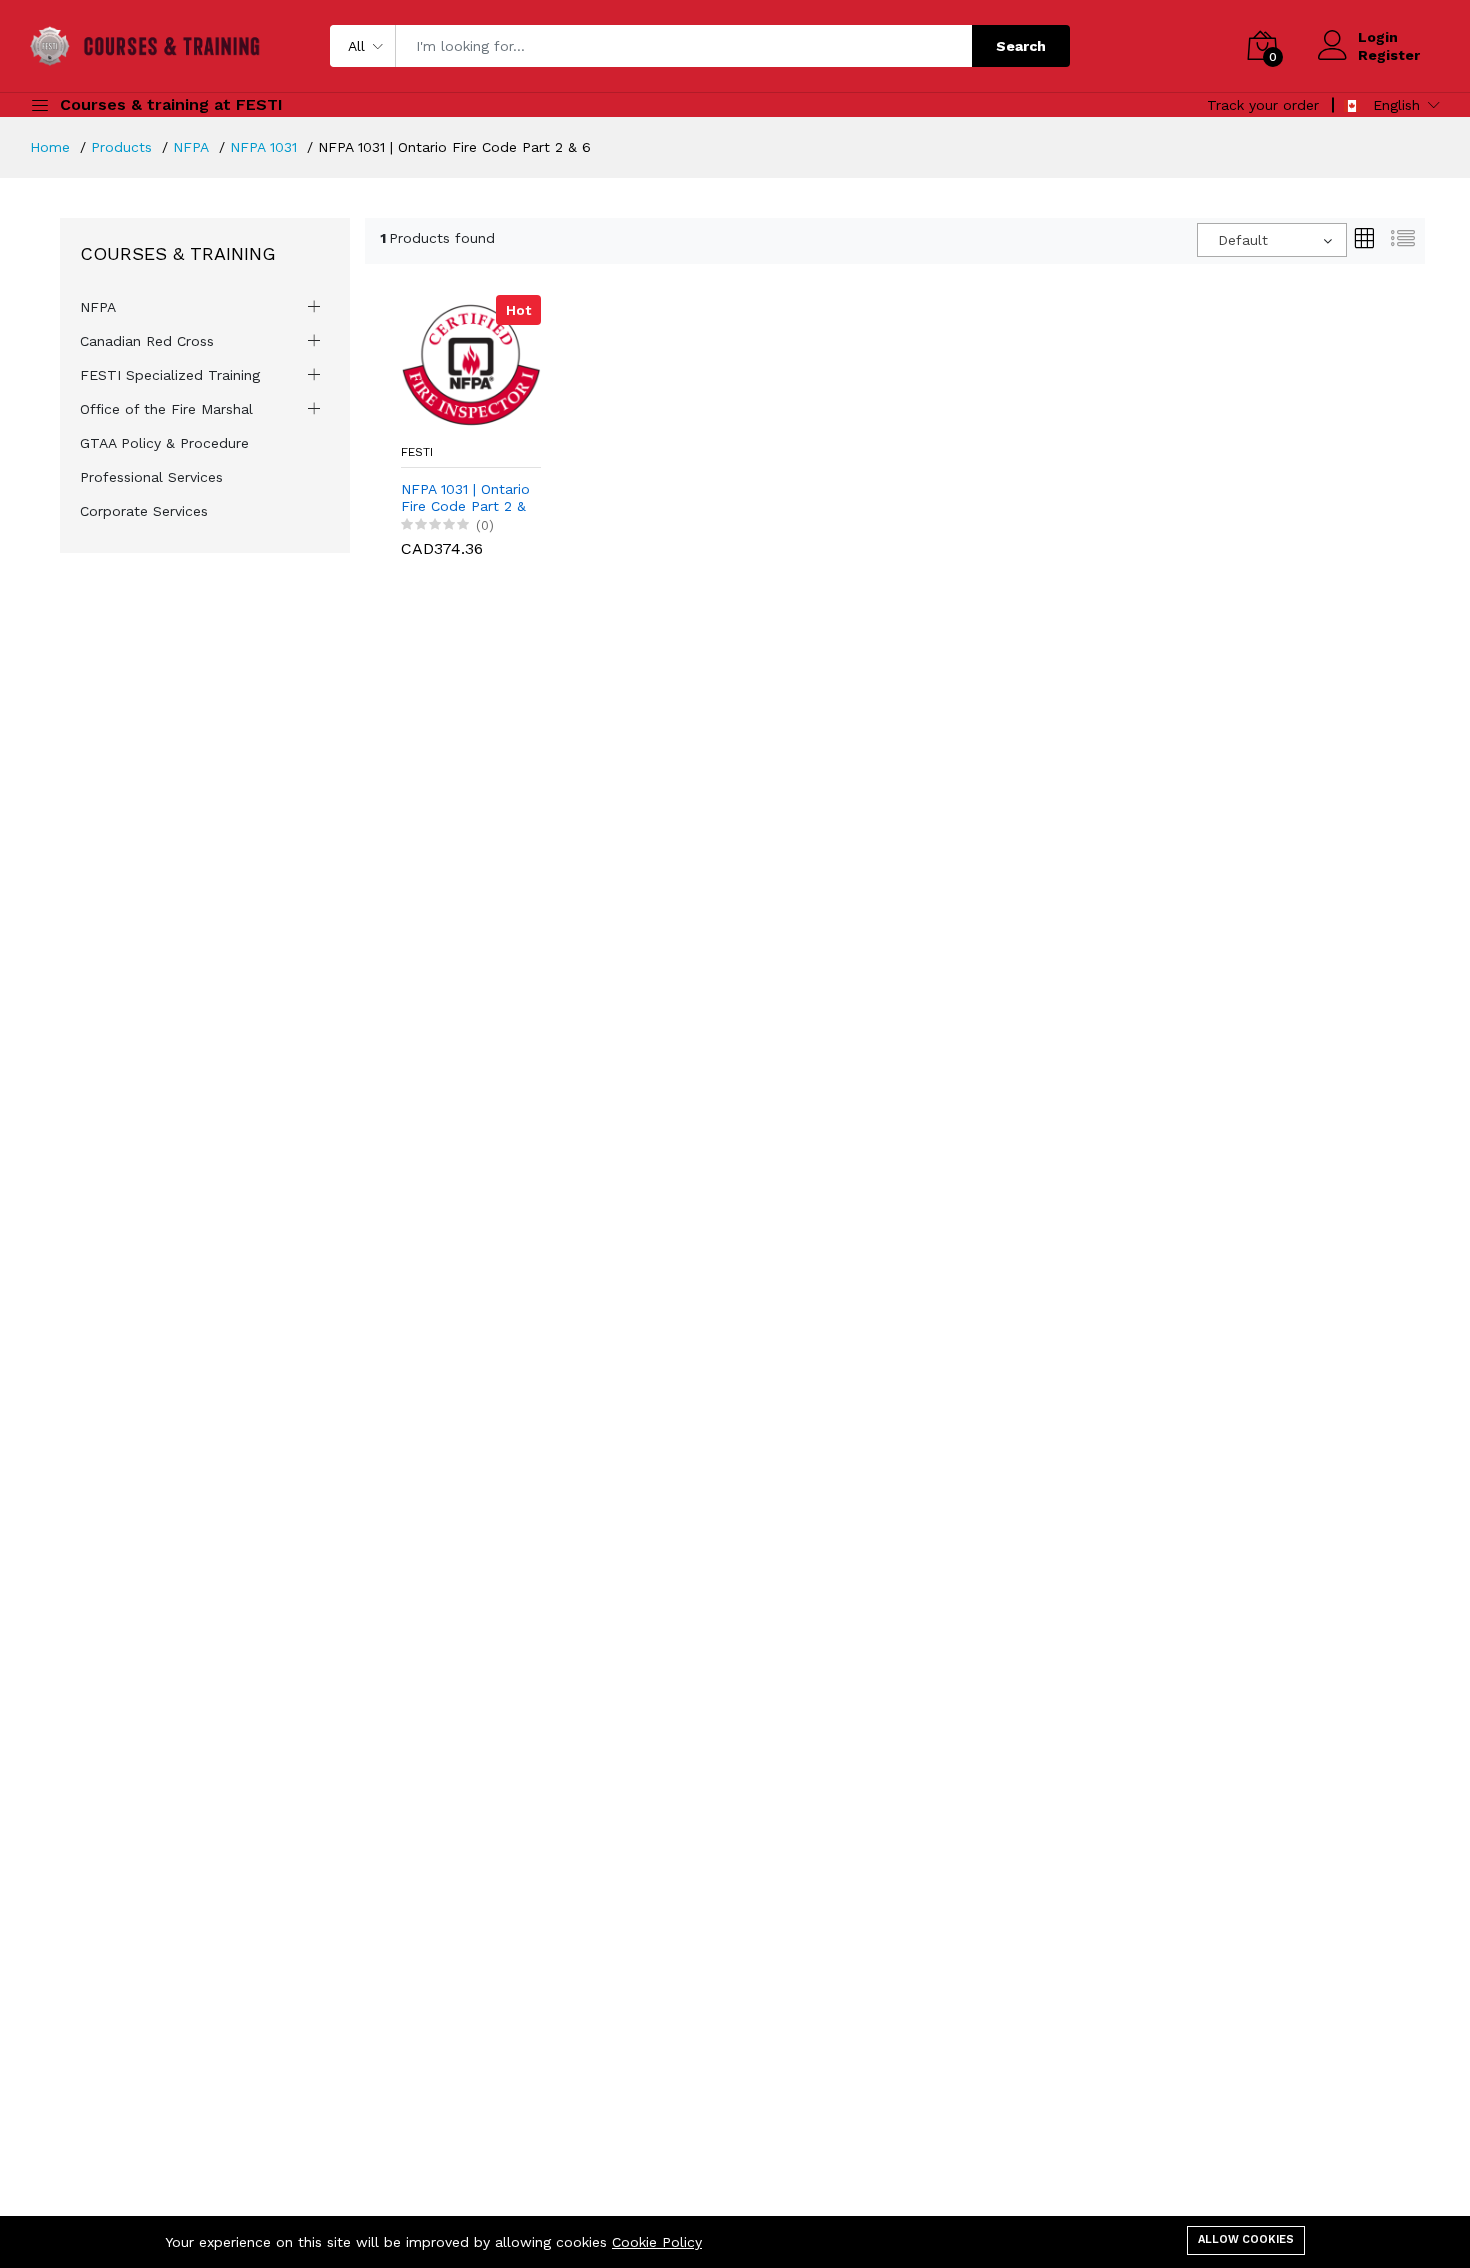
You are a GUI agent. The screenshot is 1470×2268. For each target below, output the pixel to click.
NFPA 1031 (263, 147)
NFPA (191, 147)
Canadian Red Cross (147, 341)
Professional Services (151, 477)
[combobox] (1272, 240)
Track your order (1263, 105)
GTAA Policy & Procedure (164, 443)
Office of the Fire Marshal (166, 409)
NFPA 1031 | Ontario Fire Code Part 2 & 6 (465, 498)
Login (1378, 37)
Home (50, 147)
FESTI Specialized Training (170, 375)
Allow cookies (1246, 2239)
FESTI (417, 452)
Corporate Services (144, 511)
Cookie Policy (657, 2242)
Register (1389, 55)
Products (121, 147)
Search (1021, 46)
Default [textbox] (1243, 240)
